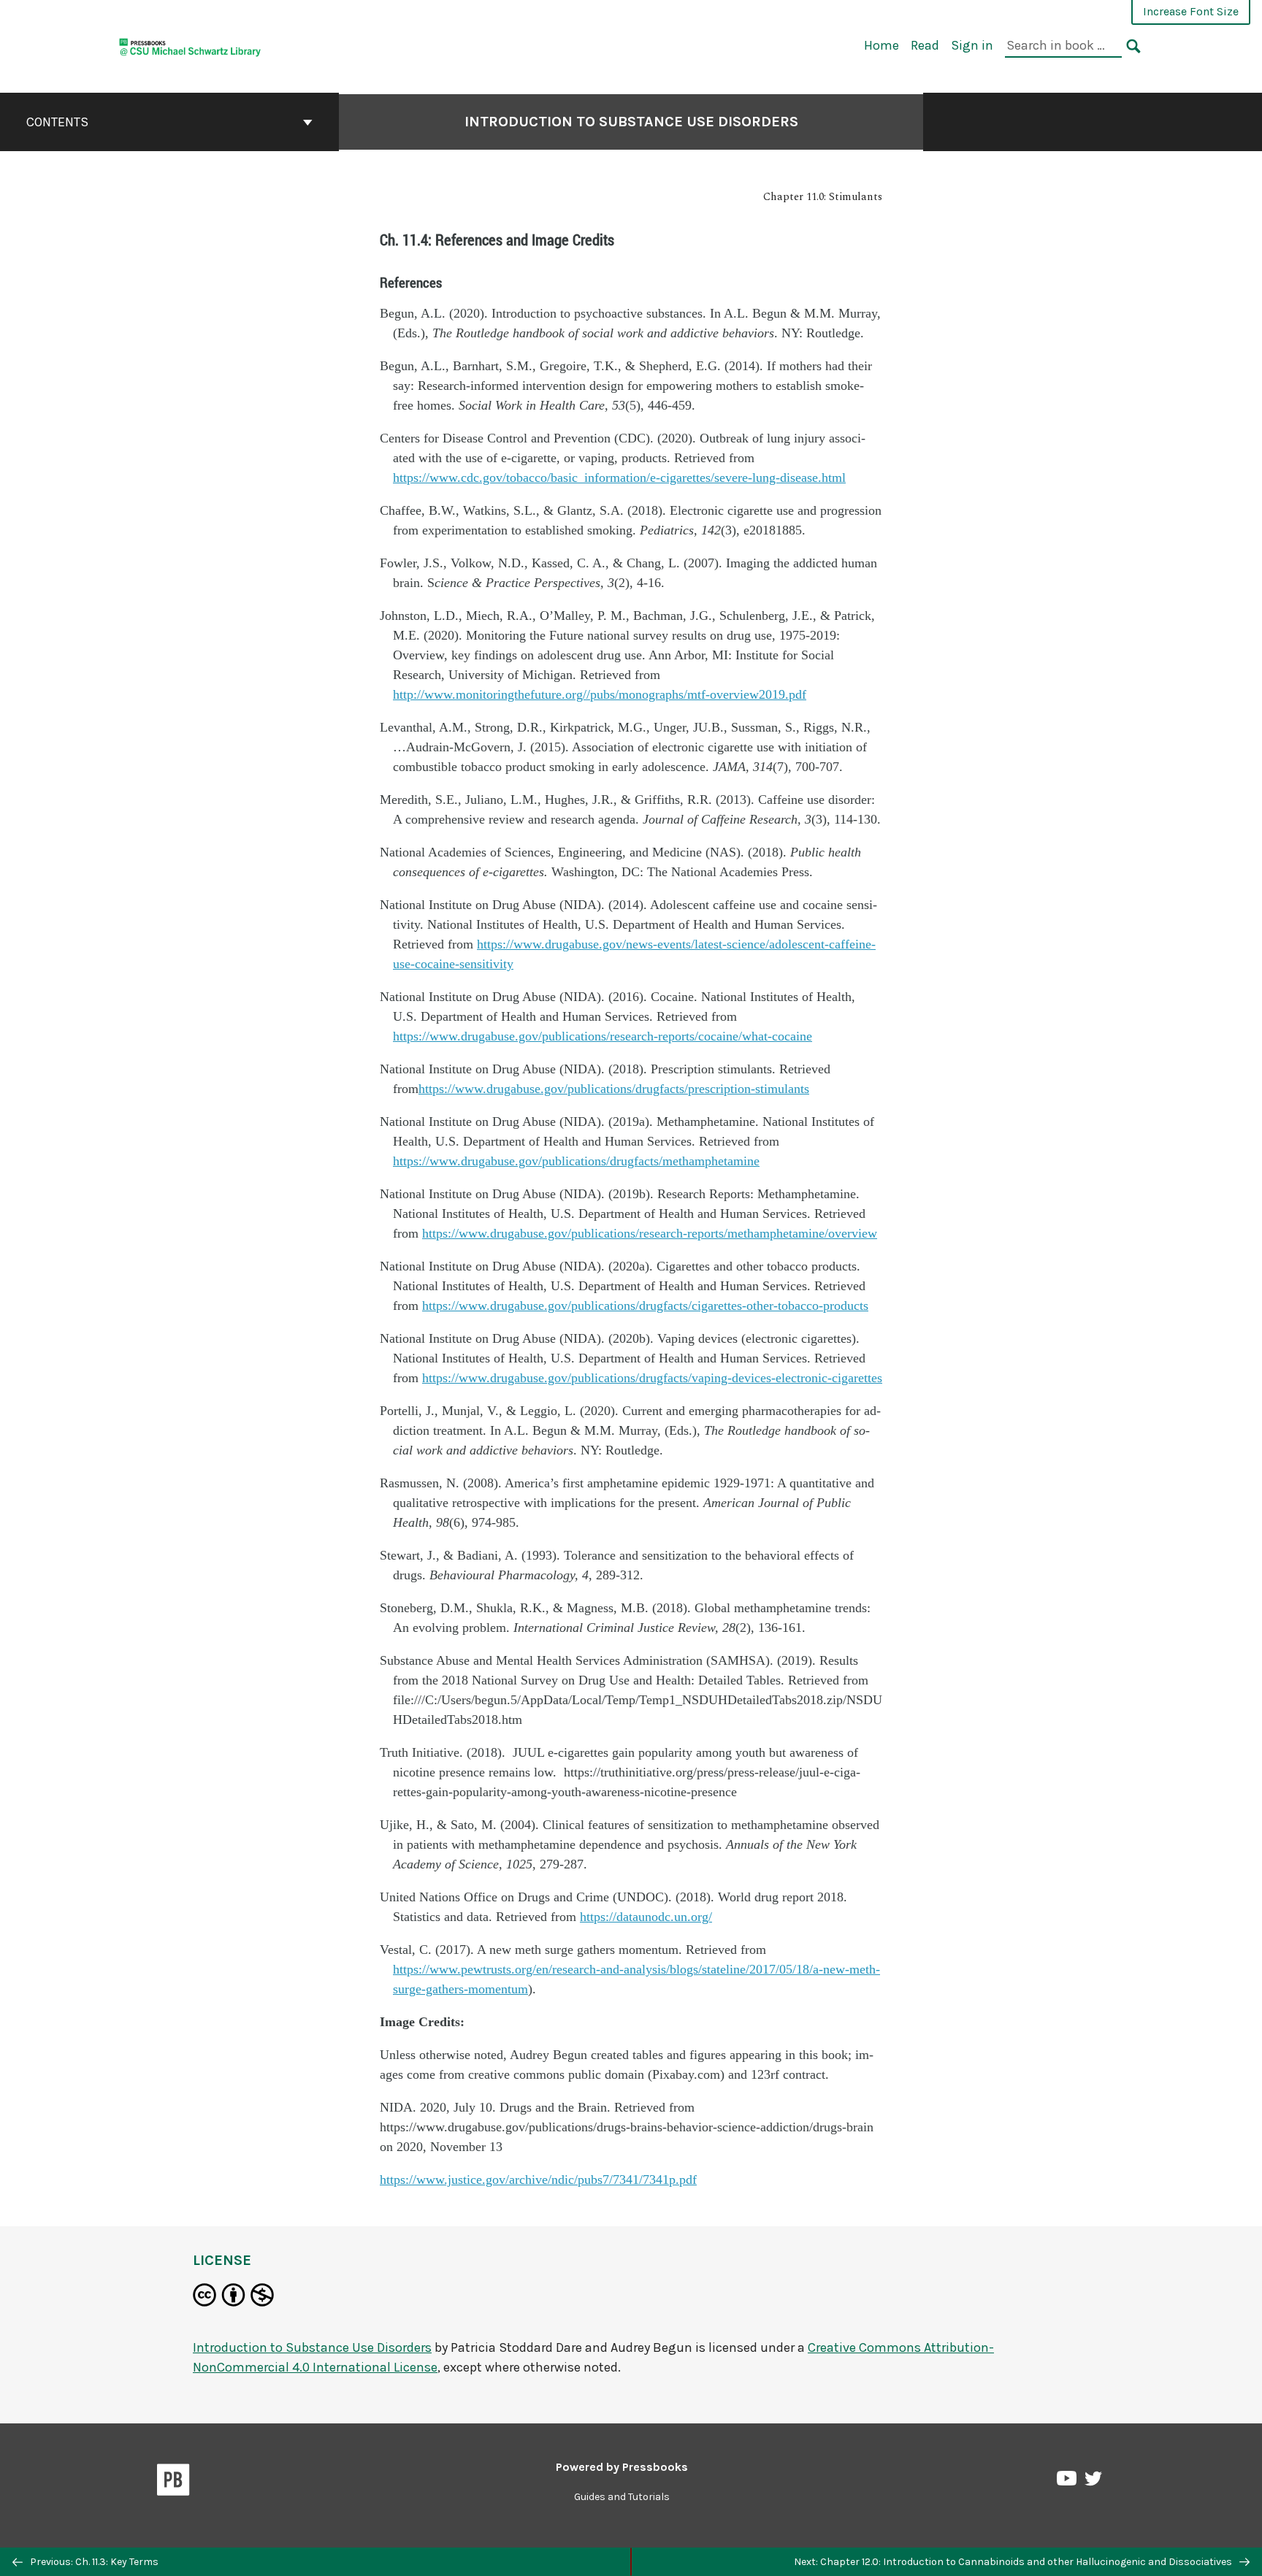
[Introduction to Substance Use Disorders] (190, 45)
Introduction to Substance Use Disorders (631, 122)
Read (925, 45)
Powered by (622, 2467)
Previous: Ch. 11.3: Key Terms (93, 2562)
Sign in (972, 45)
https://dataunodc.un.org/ (646, 1917)
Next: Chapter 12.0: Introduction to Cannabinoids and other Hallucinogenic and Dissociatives (1014, 2562)
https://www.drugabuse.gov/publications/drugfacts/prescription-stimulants (614, 1089)
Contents (57, 122)
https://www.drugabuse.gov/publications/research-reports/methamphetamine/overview (650, 1233)
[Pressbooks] (173, 2483)
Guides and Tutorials (622, 2497)
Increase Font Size (1191, 11)
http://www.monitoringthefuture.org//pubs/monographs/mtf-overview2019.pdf (600, 694)
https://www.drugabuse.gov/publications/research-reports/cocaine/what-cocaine (603, 1036)
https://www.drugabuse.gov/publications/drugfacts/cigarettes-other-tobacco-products (645, 1306)
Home (882, 45)
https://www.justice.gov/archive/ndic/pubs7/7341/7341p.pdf (538, 2180)
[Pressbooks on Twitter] (1093, 2482)
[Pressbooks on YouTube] (1068, 2482)
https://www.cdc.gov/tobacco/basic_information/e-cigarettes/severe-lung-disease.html (619, 478)
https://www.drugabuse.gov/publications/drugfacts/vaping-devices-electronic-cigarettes (652, 1378)
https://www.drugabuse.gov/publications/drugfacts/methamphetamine (576, 1161)
